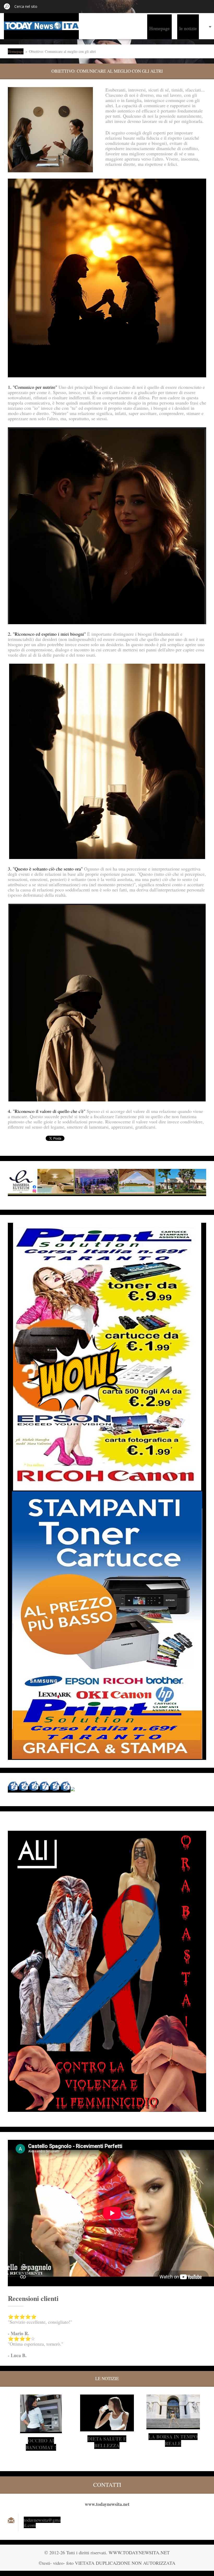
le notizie (188, 28)
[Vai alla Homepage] (41, 27)
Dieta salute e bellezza (107, 2442)
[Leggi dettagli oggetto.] (41, 2430)
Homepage (159, 28)
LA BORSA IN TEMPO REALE (173, 2440)
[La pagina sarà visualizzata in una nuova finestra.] (50, 130)
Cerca (7, 6)
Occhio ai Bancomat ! (41, 2444)
